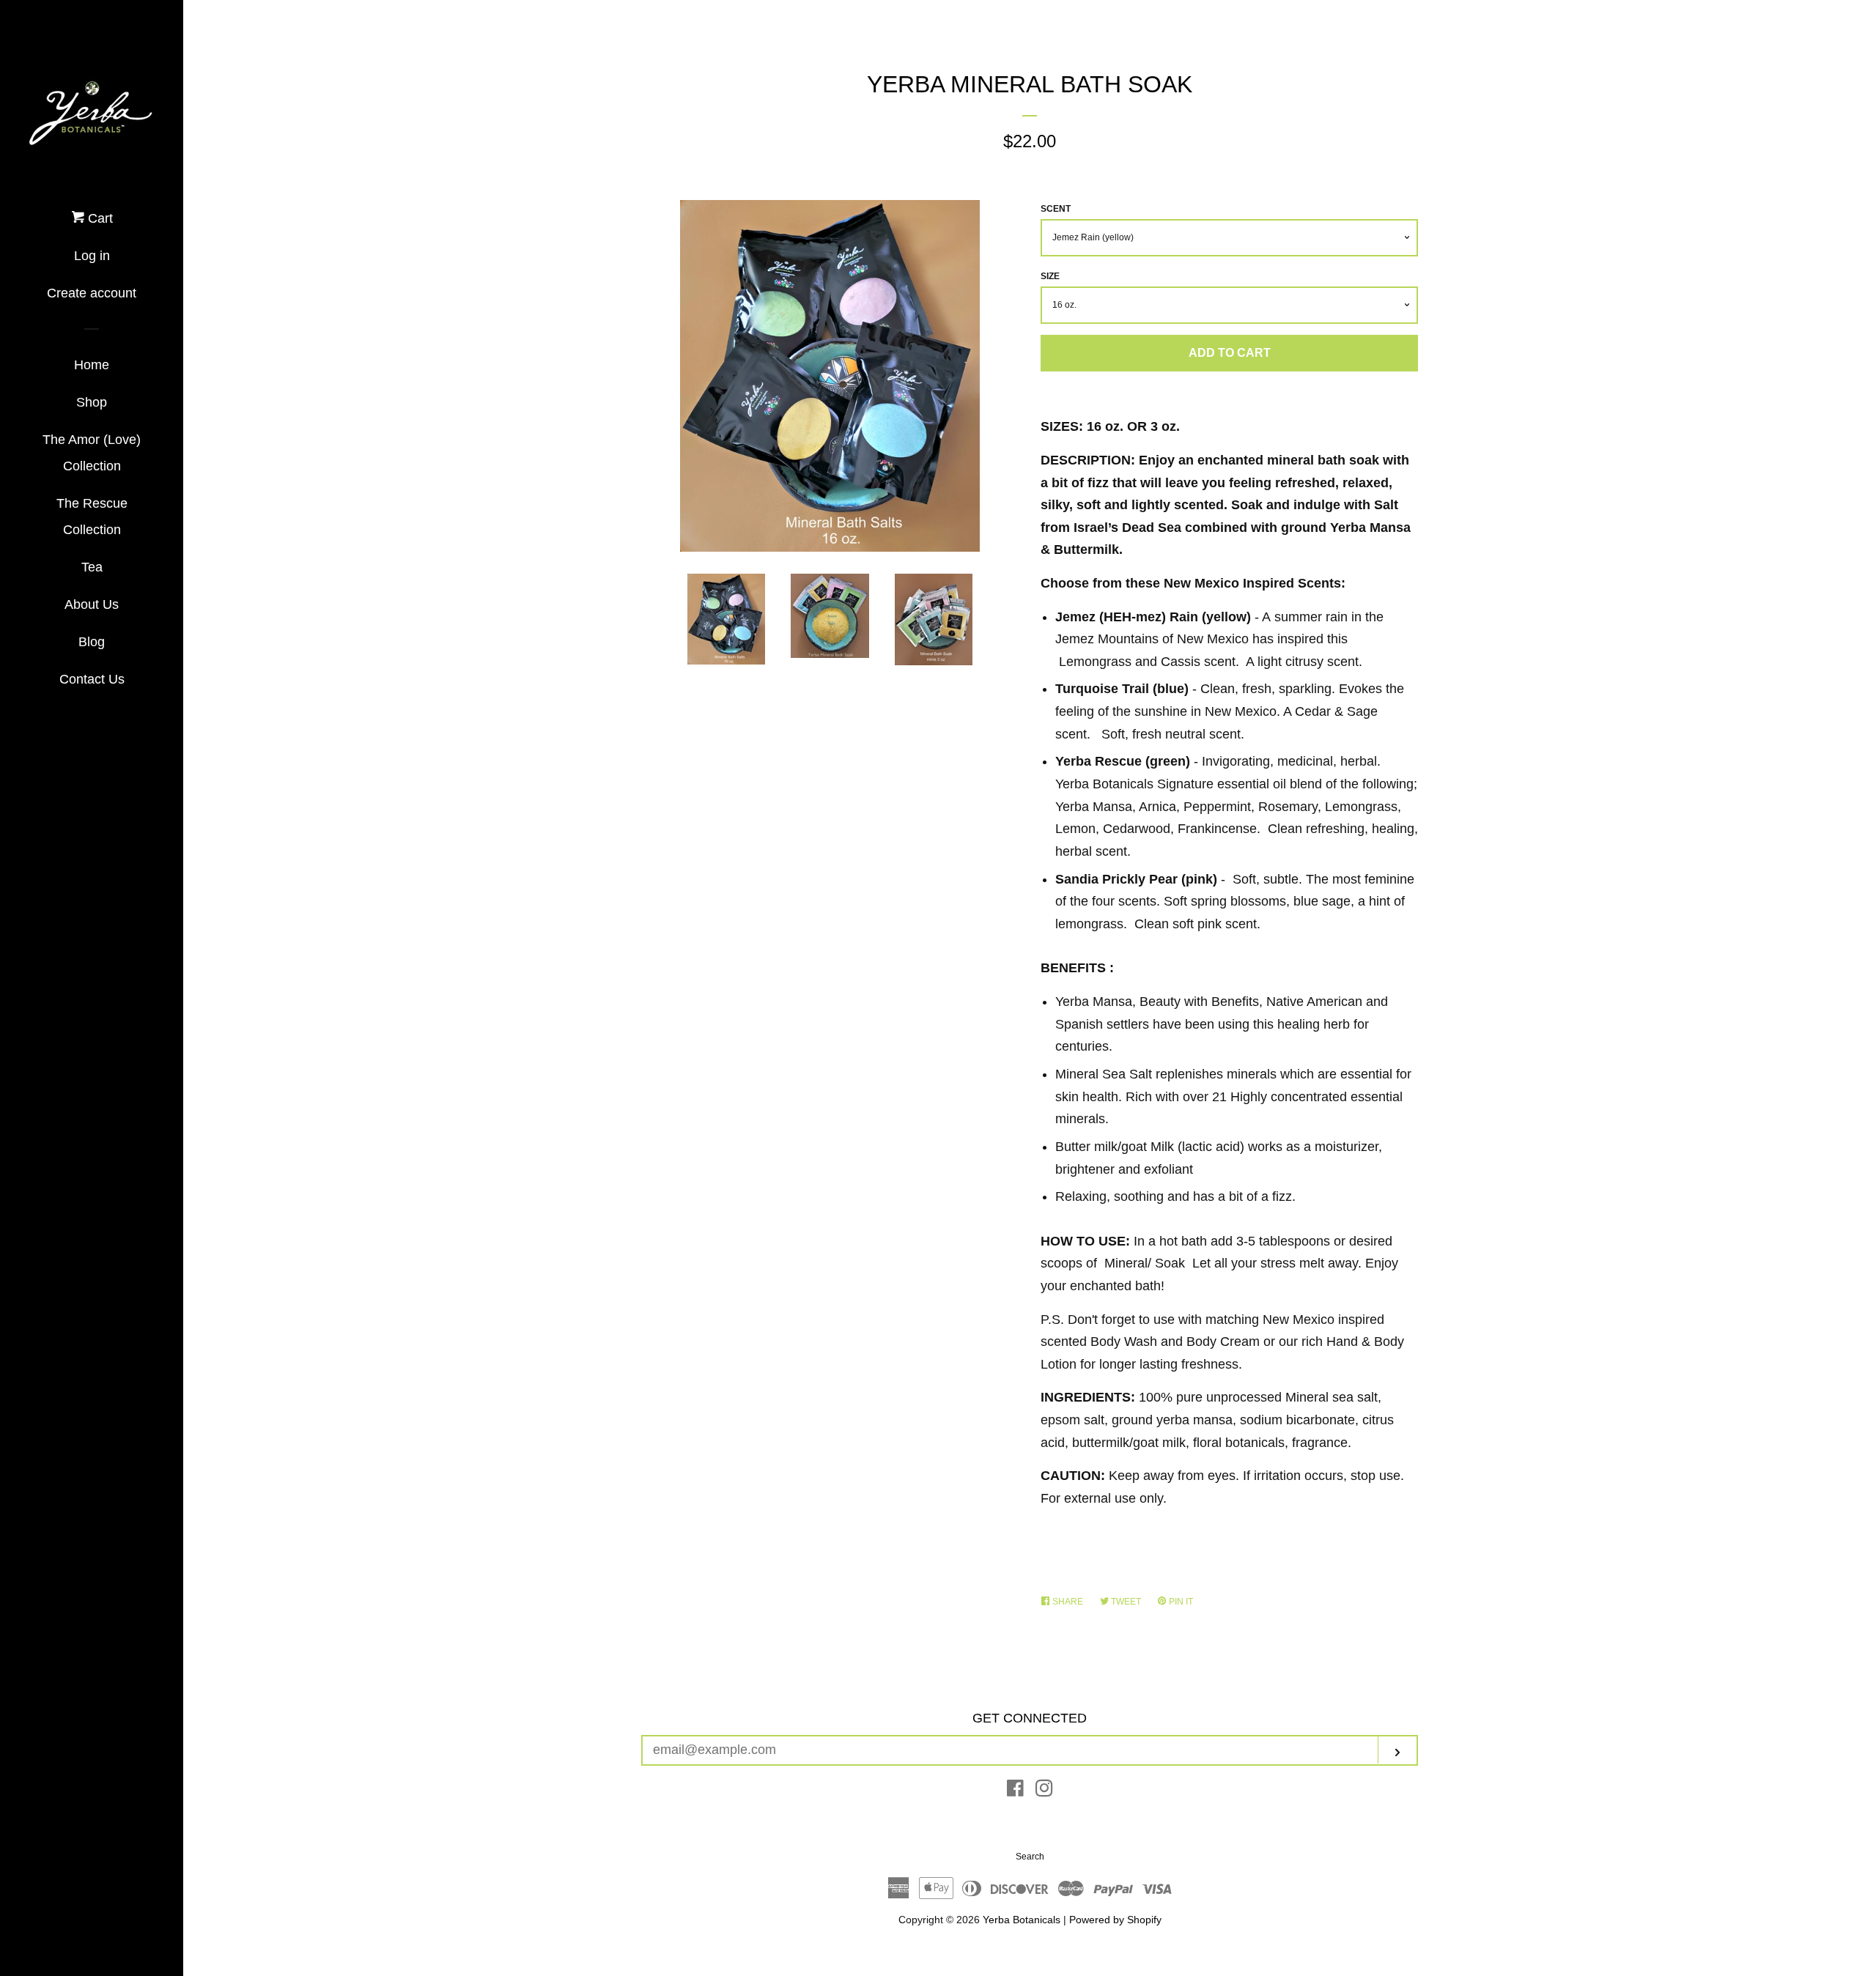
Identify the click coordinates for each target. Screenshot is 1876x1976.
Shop (92, 402)
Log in (92, 256)
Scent (1056, 209)
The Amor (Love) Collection (92, 453)
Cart (99, 218)
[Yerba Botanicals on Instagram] (1044, 1791)
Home (92, 365)
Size (1050, 276)
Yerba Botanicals (1022, 1920)
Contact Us (92, 679)
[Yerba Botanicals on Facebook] (1015, 1791)
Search (1030, 1857)
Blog (92, 642)
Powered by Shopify (1115, 1920)
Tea (92, 567)
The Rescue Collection (92, 517)
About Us (92, 604)
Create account (92, 293)
